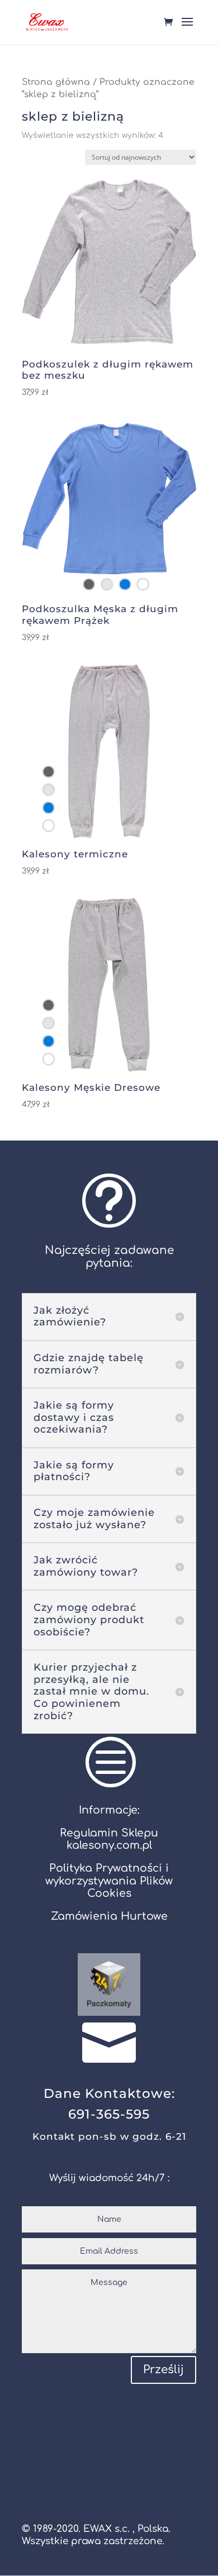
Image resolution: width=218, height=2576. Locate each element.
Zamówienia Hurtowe (109, 1916)
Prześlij (163, 2370)
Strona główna (56, 82)
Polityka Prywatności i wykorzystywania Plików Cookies (109, 1880)
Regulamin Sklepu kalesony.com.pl (109, 1839)
